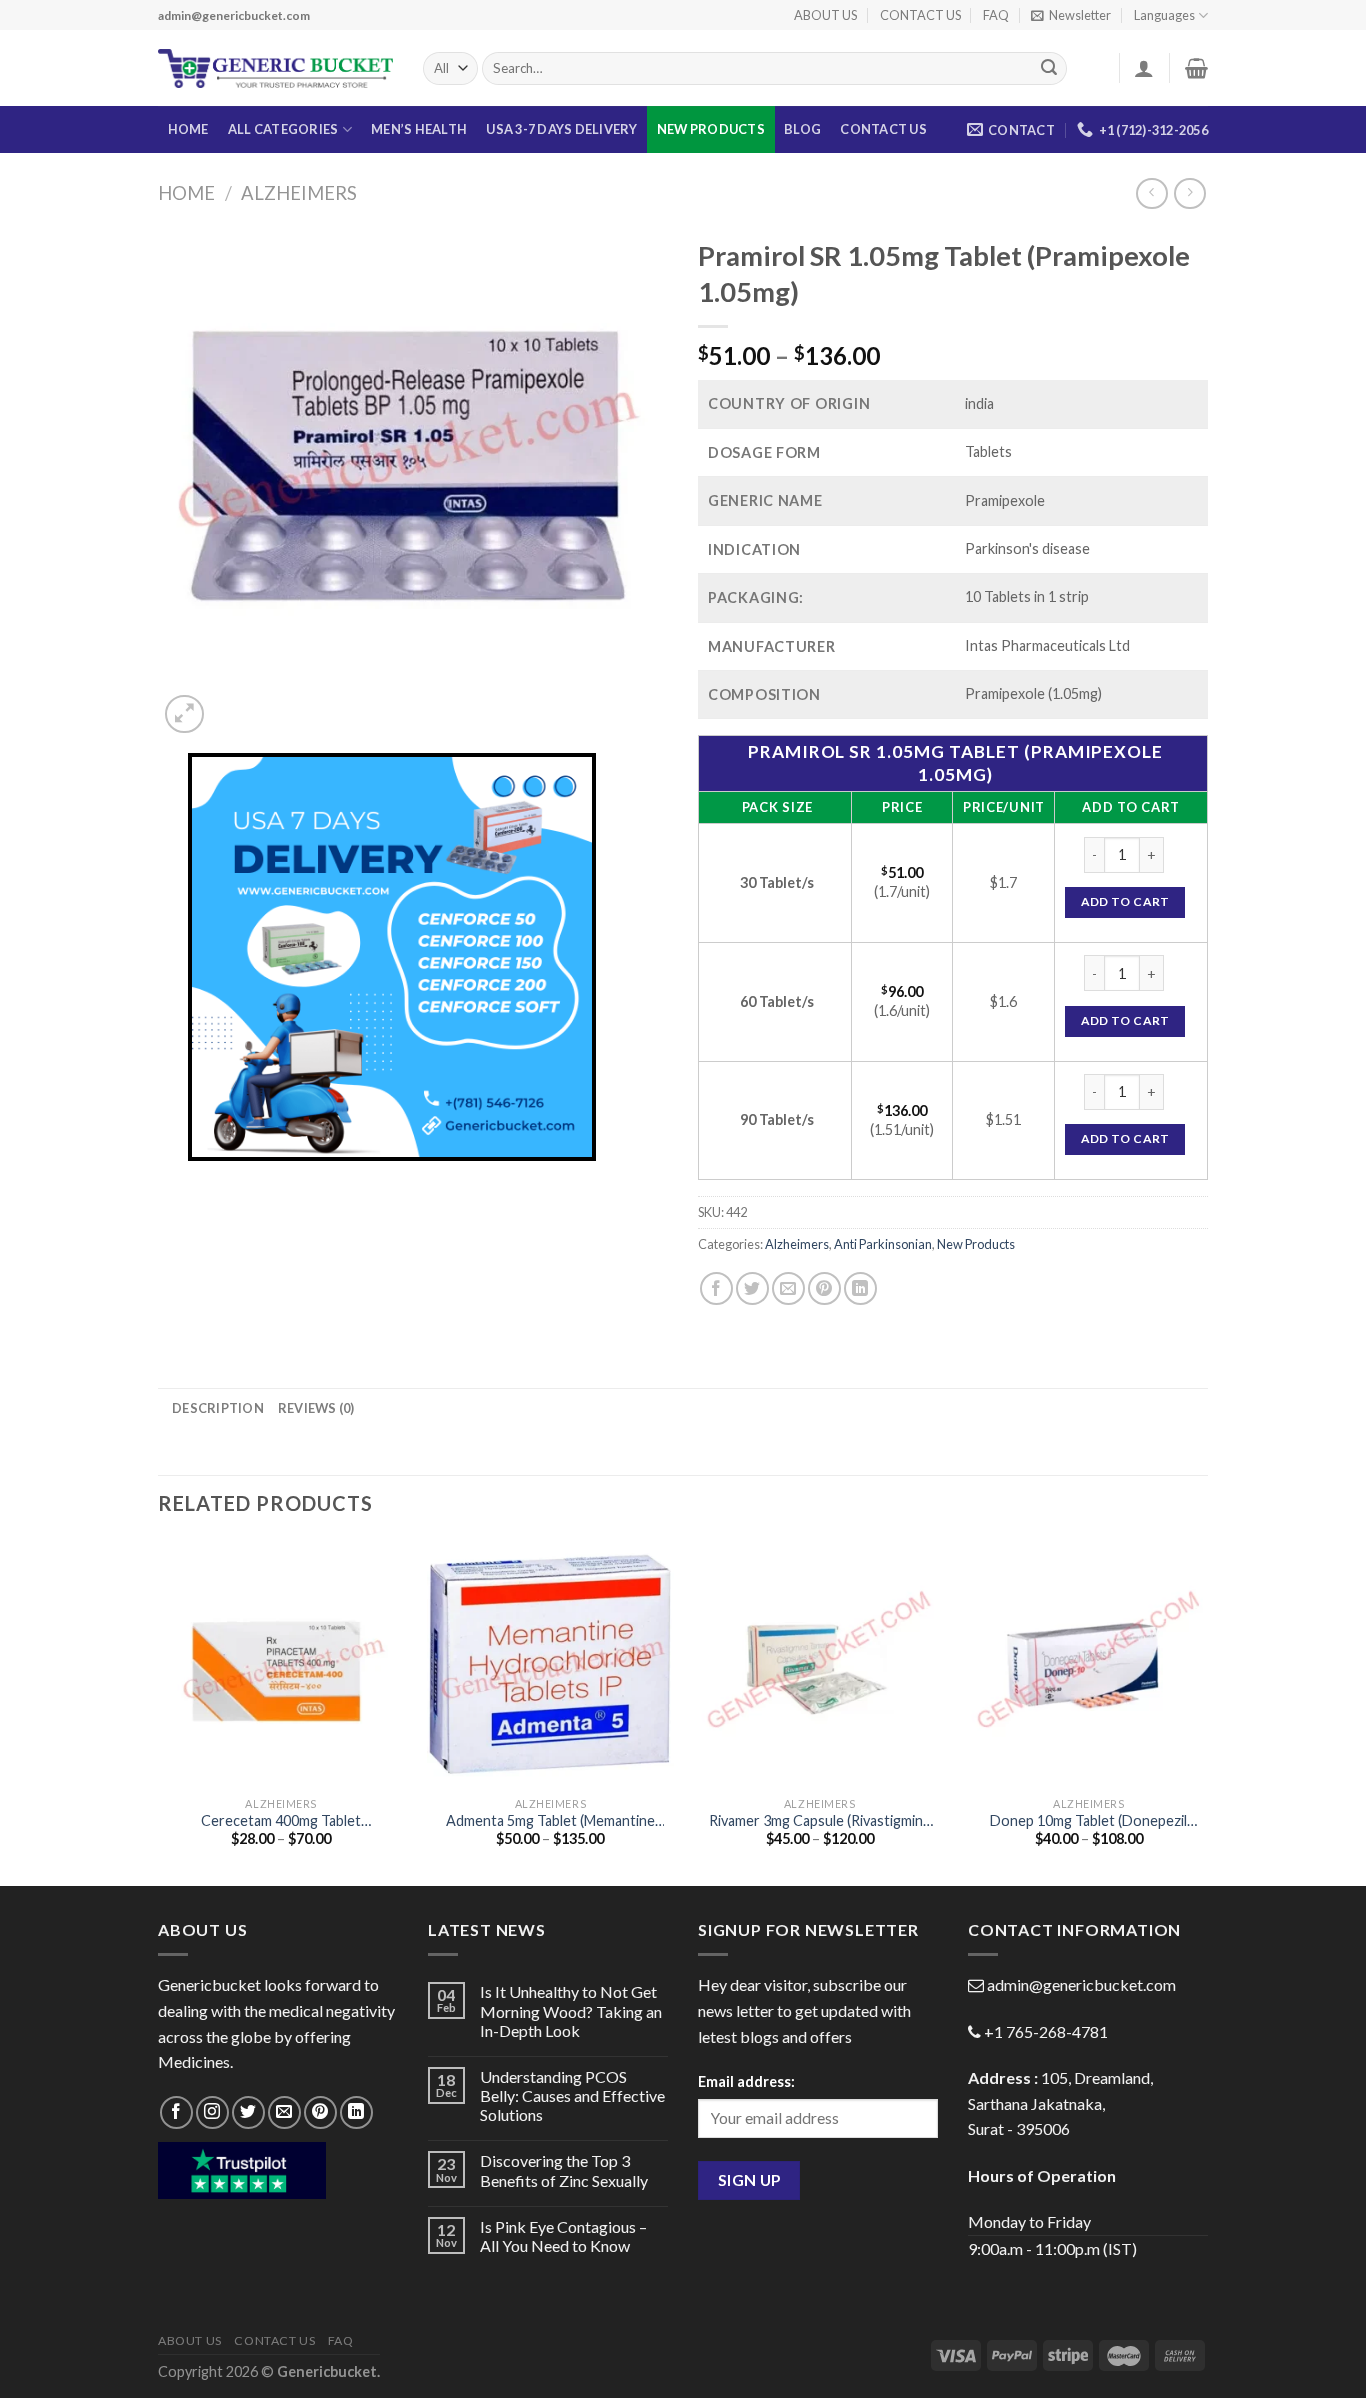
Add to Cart (1125, 901)
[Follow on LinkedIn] (356, 2112)
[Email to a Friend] (788, 1288)
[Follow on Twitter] (248, 2112)
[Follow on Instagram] (212, 2112)
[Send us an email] (284, 2112)
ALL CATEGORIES (283, 129)
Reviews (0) (316, 1408)
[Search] (1049, 69)
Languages (1164, 15)
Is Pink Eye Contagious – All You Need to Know (563, 2236)
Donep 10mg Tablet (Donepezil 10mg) (1088, 1821)
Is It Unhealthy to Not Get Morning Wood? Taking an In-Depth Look (571, 2010)
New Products (711, 129)
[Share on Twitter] (752, 1288)
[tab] (218, 1408)
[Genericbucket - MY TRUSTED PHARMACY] (275, 69)
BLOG (802, 129)
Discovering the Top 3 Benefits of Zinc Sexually (564, 2170)
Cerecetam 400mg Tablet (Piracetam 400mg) (281, 1821)
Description (218, 1408)
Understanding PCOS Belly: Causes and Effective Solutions (572, 2095)
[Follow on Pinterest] (320, 2112)
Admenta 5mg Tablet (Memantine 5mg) (550, 1821)
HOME (188, 129)
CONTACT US (920, 15)
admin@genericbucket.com (1081, 1984)
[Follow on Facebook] (176, 2112)
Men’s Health (419, 129)
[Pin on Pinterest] (824, 1288)
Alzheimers (299, 193)
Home (186, 193)
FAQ (996, 15)
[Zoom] (184, 714)
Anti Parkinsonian (883, 1244)
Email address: (746, 2081)
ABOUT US (825, 15)
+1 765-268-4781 (1046, 2031)
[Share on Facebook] (716, 1288)
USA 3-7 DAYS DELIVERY (561, 129)
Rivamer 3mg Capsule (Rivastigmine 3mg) (820, 1821)
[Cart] (1196, 68)
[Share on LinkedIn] (860, 1288)
